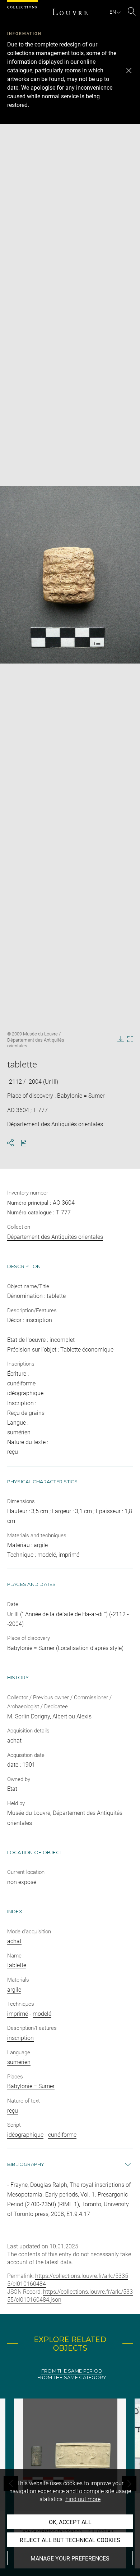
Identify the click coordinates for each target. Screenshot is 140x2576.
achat (14, 1941)
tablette (17, 1965)
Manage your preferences (70, 2559)
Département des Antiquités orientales (55, 1237)
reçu (13, 2111)
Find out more (83, 2499)
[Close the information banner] (129, 71)
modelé (42, 2014)
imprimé (18, 2014)
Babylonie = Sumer (31, 2086)
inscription (20, 2038)
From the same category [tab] (72, 2377)
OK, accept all (70, 2522)
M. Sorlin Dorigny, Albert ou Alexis (49, 1716)
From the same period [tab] (72, 2371)
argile (14, 1990)
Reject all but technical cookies (70, 2540)
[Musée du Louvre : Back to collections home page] (70, 12)
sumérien (19, 2062)
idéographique (25, 2135)
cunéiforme (62, 2135)
